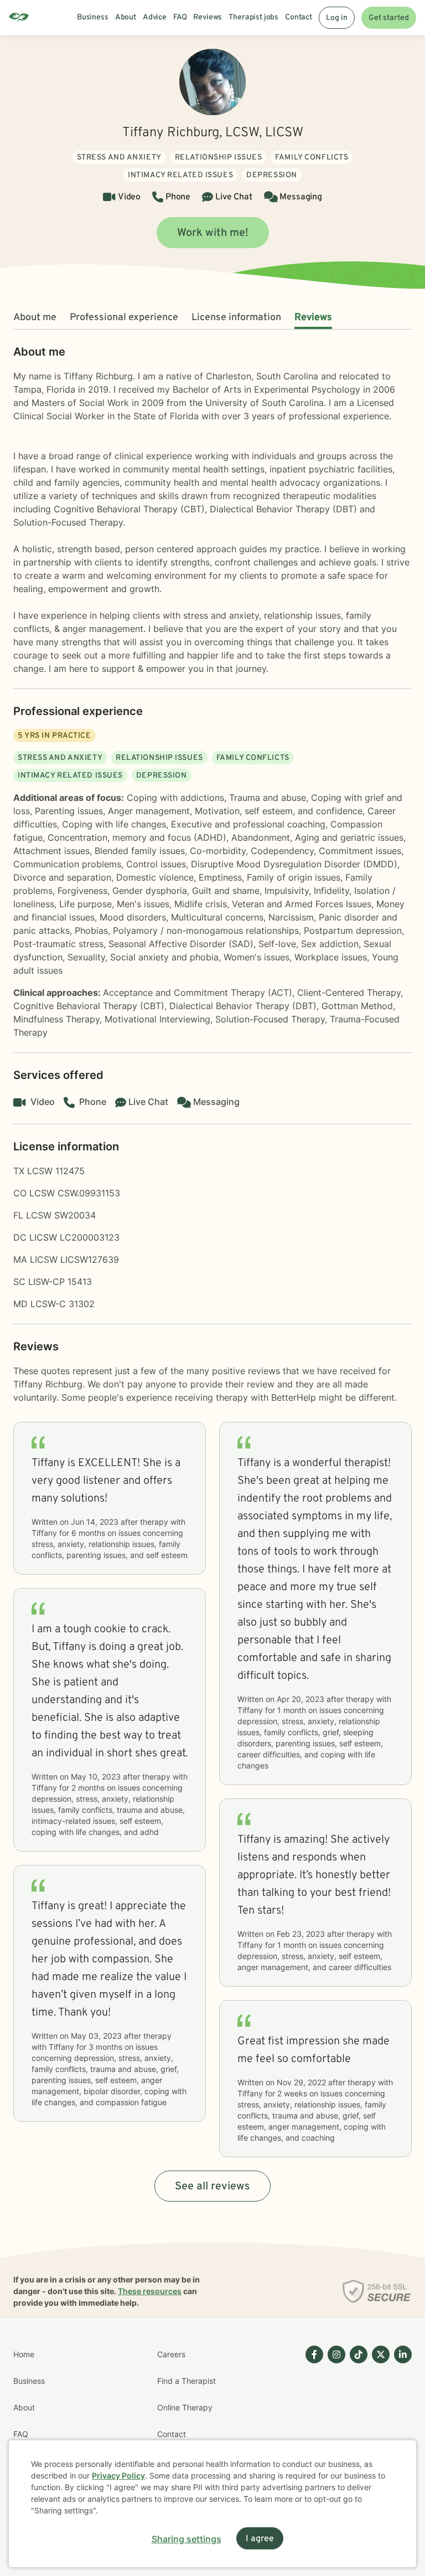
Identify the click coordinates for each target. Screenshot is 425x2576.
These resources (150, 2291)
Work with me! (213, 233)
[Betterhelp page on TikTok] (356, 2421)
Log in (337, 18)
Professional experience (124, 318)
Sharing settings (186, 2539)
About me (35, 318)
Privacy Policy (118, 2475)
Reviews (313, 318)
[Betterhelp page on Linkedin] (401, 2421)
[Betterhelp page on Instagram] (334, 2421)
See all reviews (212, 2187)
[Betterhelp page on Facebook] (312, 2421)
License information (236, 318)
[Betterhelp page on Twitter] (379, 2421)
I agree (260, 2539)
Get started (389, 18)
